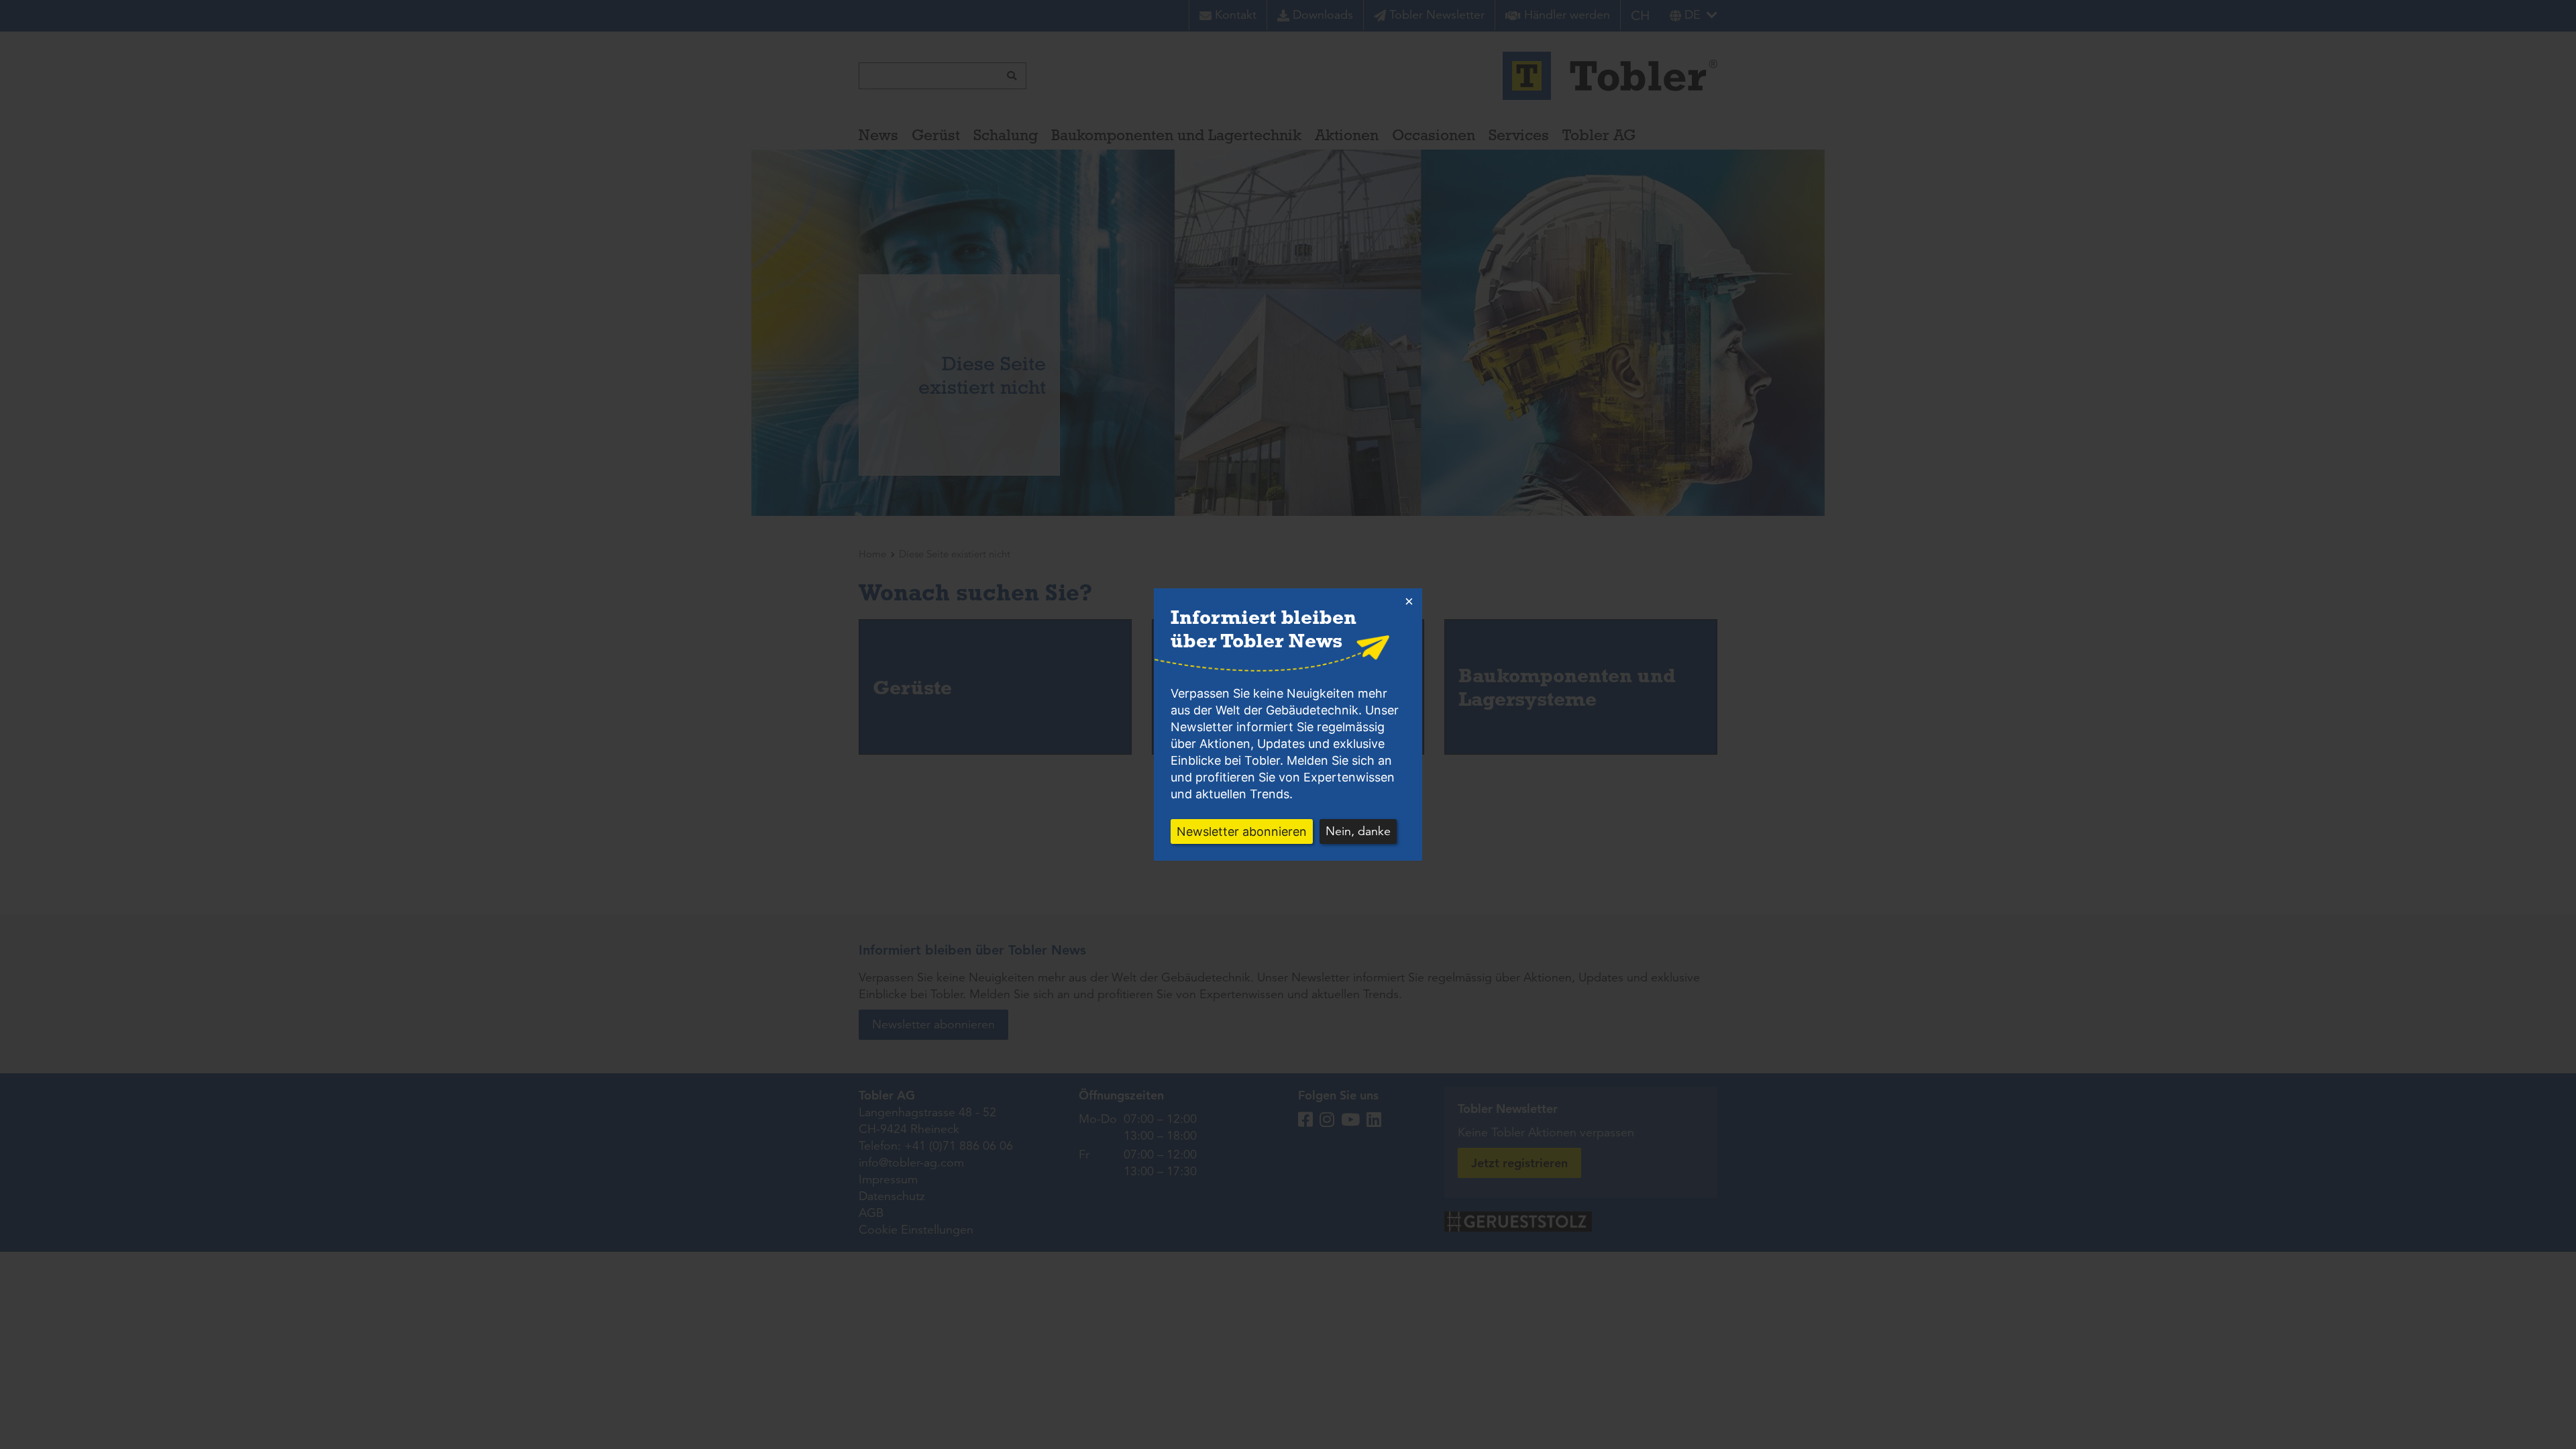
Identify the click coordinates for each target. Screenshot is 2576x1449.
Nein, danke (1358, 831)
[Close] (1409, 602)
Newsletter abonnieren (1242, 831)
